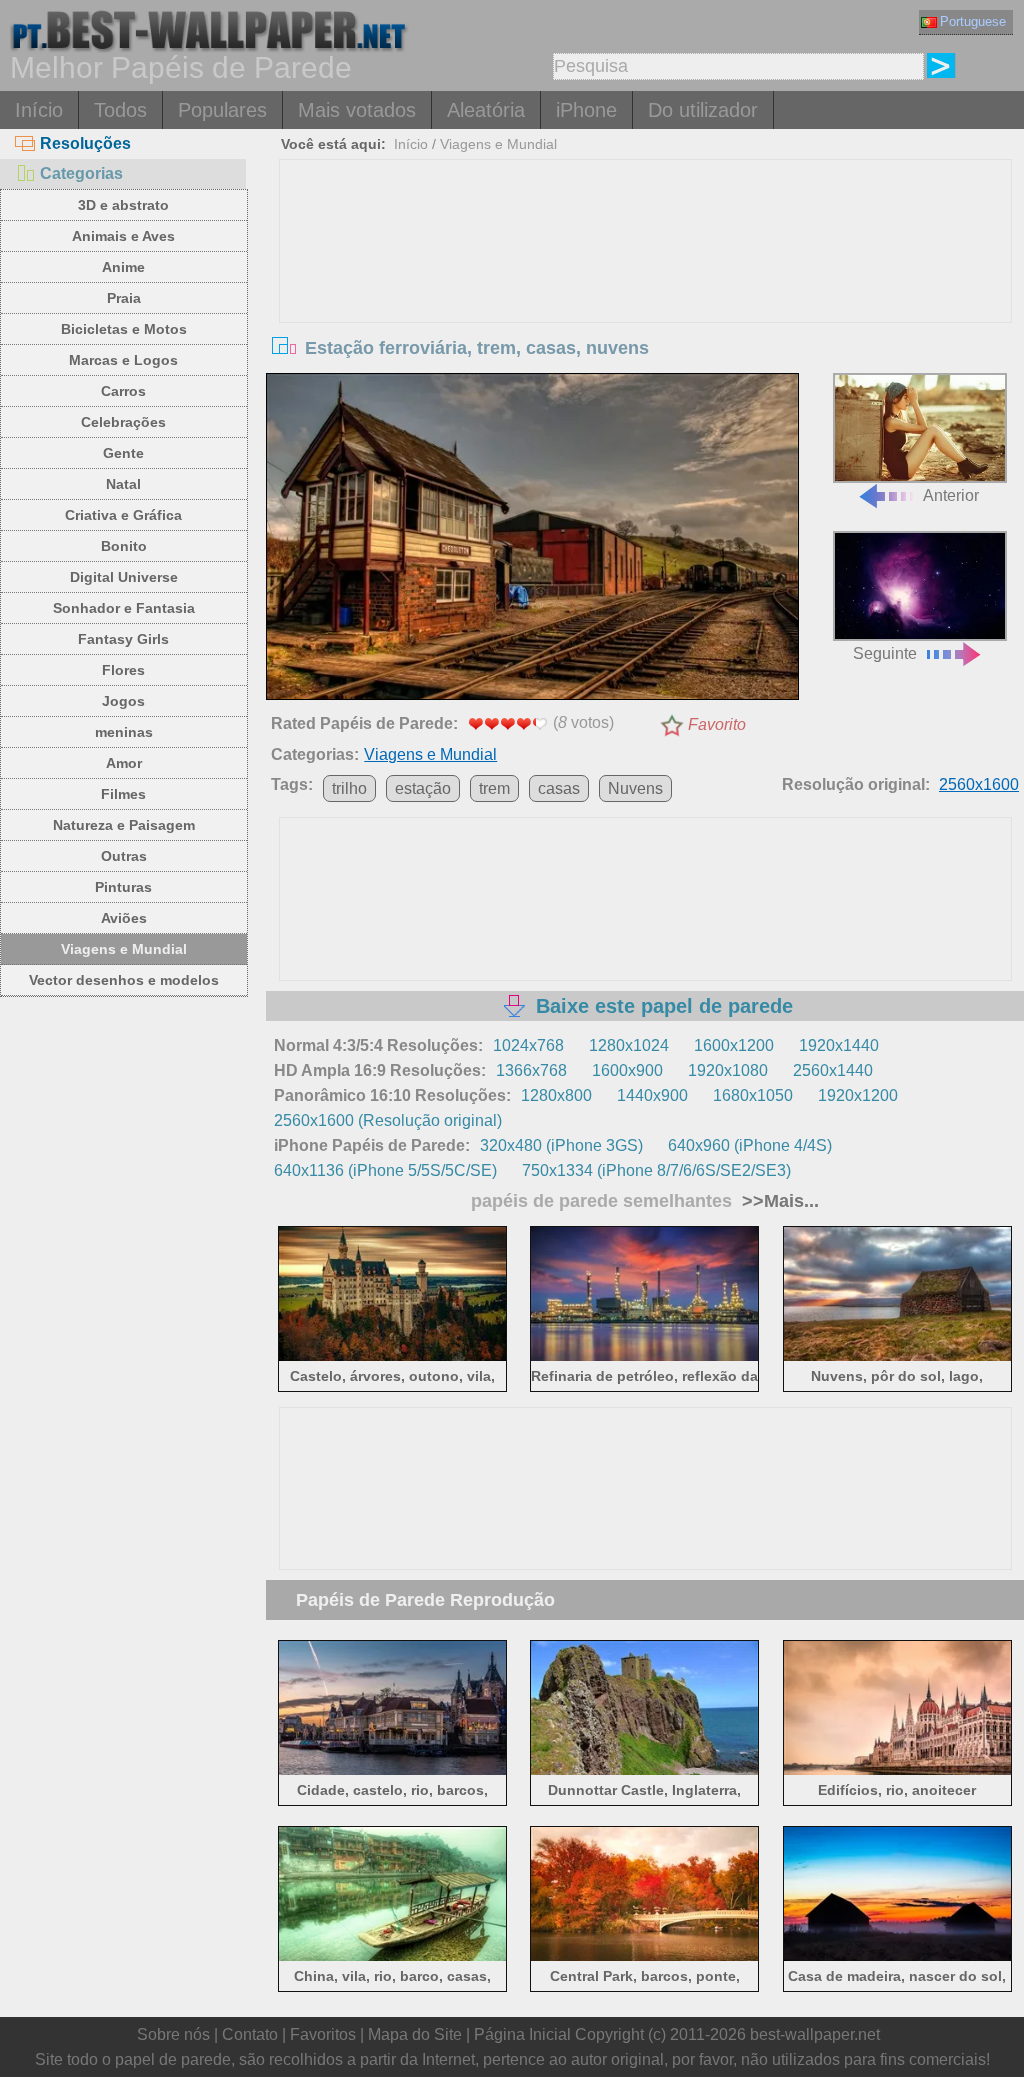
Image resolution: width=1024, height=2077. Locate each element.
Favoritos (323, 2034)
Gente (123, 453)
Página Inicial (522, 2034)
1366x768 (531, 1070)
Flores (123, 670)
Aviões (124, 918)
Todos (120, 110)
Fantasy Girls (123, 639)
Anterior (951, 495)
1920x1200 (858, 1095)
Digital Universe (124, 577)
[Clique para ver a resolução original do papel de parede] (532, 540)
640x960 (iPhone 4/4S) (750, 1145)
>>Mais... (778, 1201)
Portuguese (973, 21)
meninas (124, 732)
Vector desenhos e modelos (124, 980)
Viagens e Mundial (124, 949)
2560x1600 (979, 784)
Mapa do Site (415, 2034)
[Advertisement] (645, 310)
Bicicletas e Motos (124, 329)
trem (494, 788)
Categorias (81, 173)
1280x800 (556, 1095)
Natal (123, 484)
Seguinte (885, 653)
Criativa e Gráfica (123, 515)
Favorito (717, 724)
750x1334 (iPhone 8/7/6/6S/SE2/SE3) (656, 1170)
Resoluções (85, 143)
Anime (123, 267)
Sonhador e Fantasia (124, 608)
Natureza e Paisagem (124, 825)
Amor (124, 763)
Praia (124, 298)
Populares (222, 110)
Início (39, 110)
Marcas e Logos (123, 360)
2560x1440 (833, 1070)
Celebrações (123, 422)
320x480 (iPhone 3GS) (561, 1145)
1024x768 (528, 1045)
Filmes (123, 794)
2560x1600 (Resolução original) (388, 1120)
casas (559, 788)
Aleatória (486, 110)
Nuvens (635, 788)
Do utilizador (703, 110)
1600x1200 (734, 1045)
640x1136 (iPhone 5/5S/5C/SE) (385, 1170)
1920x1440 (839, 1045)
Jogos (123, 701)
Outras (124, 856)
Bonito (124, 546)
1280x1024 (629, 1045)
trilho (349, 788)
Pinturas (123, 887)
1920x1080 (728, 1070)
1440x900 (652, 1095)
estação (423, 788)
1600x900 (627, 1070)
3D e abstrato (123, 205)
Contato (250, 2034)
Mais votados (357, 110)
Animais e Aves (123, 236)
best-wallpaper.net (815, 2034)
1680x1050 (753, 1095)
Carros (123, 391)
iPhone (586, 110)
